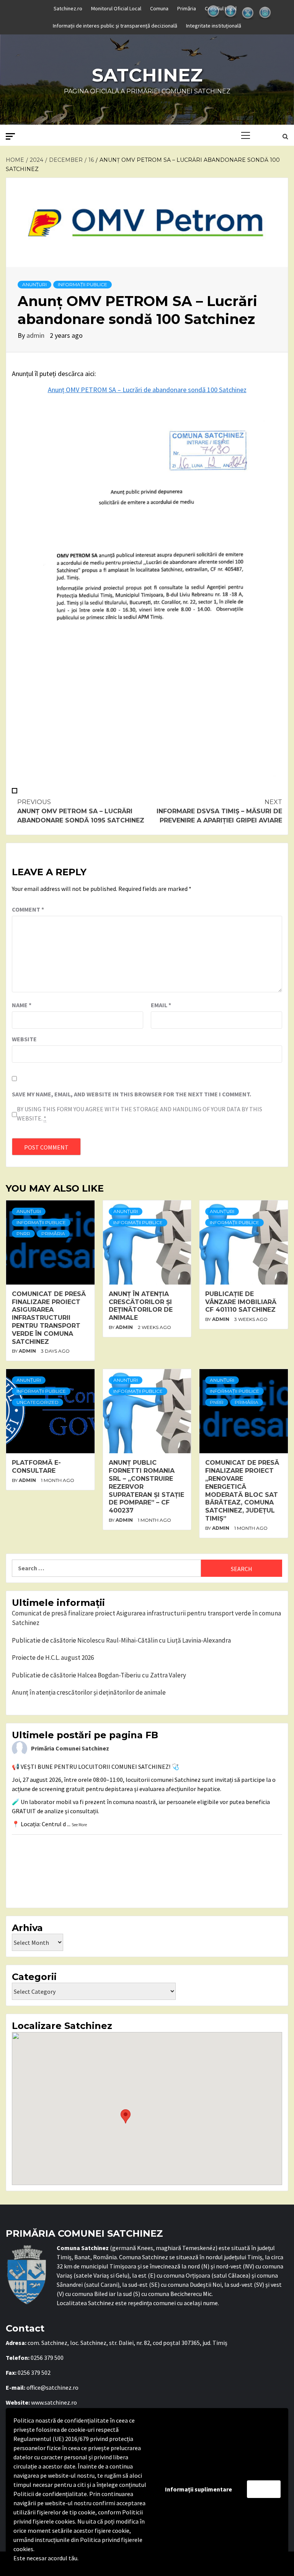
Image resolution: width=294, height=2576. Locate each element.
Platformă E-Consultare (36, 1467)
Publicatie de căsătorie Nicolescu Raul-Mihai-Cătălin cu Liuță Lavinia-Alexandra (121, 1640)
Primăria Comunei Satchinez (70, 1748)
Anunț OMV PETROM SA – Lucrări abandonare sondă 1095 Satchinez (81, 811)
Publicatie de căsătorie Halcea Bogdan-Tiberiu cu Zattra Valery (99, 1675)
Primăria (187, 8)
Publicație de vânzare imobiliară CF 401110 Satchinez (241, 1302)
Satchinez (147, 75)
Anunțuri (34, 284)
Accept (264, 2489)
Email (161, 1005)
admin (36, 335)
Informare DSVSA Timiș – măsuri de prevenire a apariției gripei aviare (219, 811)
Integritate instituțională (214, 26)
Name (22, 1005)
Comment (28, 909)
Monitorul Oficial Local (116, 8)
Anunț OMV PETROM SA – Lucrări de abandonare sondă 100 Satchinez (147, 390)
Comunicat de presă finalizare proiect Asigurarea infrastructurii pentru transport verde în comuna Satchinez (49, 1318)
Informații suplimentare (198, 2489)
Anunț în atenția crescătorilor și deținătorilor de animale (141, 1306)
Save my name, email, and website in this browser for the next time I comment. (131, 1094)
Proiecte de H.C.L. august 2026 (53, 1658)
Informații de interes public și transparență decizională (115, 26)
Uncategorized (38, 1402)
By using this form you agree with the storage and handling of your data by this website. (140, 1114)
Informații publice (82, 284)
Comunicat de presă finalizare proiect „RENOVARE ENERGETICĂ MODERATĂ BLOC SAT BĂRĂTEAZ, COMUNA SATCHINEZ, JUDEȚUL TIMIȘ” (242, 1491)
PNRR (23, 1233)
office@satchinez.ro (52, 2387)
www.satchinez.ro (54, 2402)
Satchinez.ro (68, 8)
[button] (126, 2116)
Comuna (159, 8)
